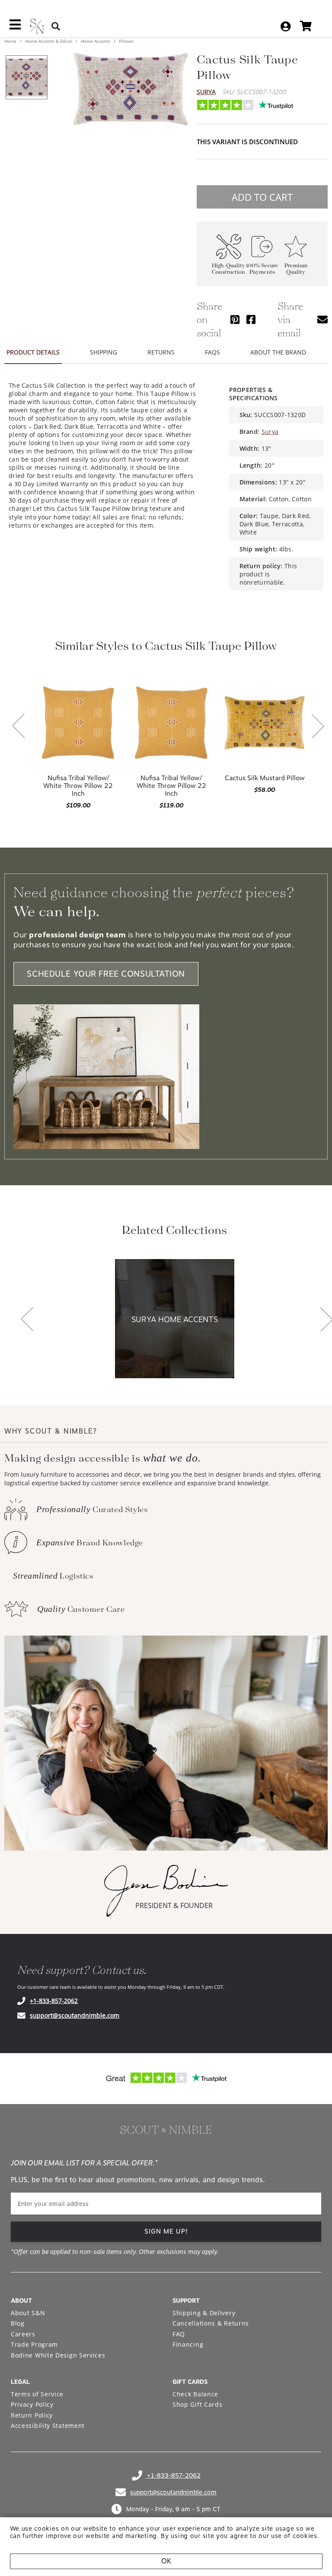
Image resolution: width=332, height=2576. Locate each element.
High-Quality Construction (228, 269)
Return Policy (32, 2415)
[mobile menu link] (15, 28)
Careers (23, 2334)
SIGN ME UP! (166, 2231)
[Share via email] (322, 319)
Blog (18, 2323)
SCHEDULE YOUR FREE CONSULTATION (106, 974)
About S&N (28, 2313)
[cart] (306, 26)
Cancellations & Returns (211, 2323)
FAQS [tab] (212, 352)
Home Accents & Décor (49, 41)
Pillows (126, 41)
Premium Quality (296, 269)
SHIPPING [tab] (104, 352)
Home (11, 41)
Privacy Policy (32, 2404)
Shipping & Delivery (204, 2313)
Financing (188, 2344)
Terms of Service (37, 2394)
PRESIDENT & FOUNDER (174, 1905)
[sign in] (286, 26)
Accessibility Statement (48, 2426)
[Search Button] (56, 26)
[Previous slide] (19, 727)
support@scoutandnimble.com (75, 2015)
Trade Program (34, 2344)
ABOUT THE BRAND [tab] (278, 352)
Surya (206, 92)
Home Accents (96, 41)
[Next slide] (318, 727)
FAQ (179, 2334)
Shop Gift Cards (198, 2404)
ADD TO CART (262, 197)
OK (166, 2561)
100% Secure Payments (262, 269)
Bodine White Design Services (58, 2355)
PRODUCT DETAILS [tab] (33, 352)
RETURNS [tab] (161, 352)
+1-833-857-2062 (54, 2001)
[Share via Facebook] (251, 319)
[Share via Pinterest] (235, 319)
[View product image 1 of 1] (26, 77)
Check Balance (195, 2394)
